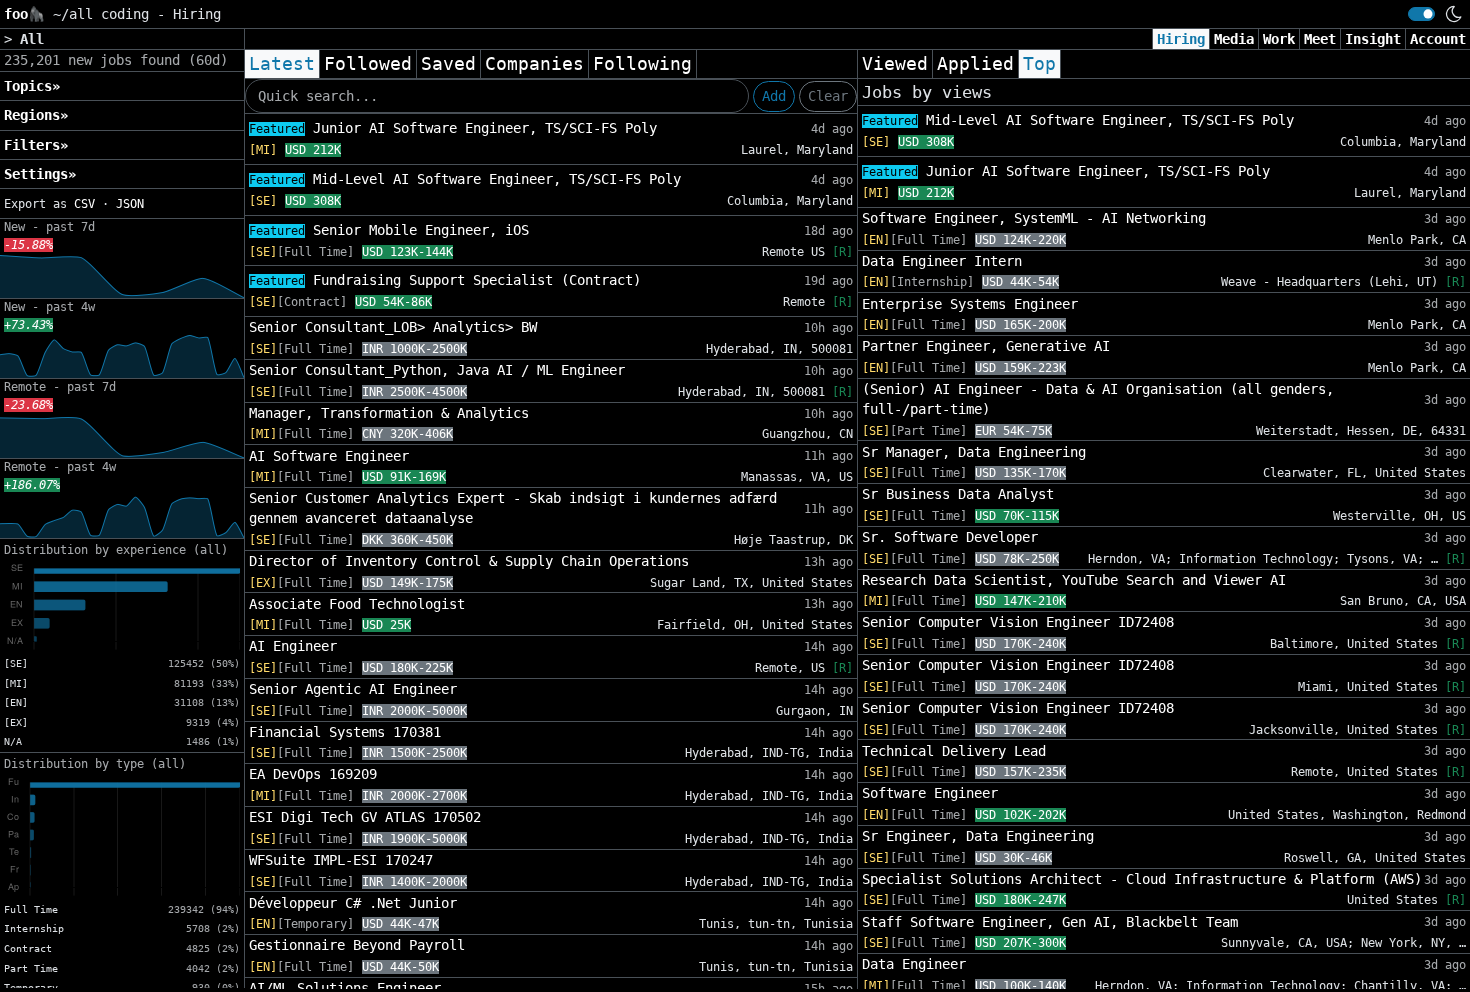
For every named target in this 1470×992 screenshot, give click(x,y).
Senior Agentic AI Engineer (353, 689)
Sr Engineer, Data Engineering (978, 836)
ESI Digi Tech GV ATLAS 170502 (365, 817)
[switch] (1421, 14)
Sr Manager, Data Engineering (974, 452)
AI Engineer (293, 646)
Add (774, 96)
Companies (534, 64)
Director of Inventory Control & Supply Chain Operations (469, 561)
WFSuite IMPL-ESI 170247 (341, 860)
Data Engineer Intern (942, 261)
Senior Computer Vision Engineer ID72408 (1018, 622)
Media (1234, 39)
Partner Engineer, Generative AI (986, 346)
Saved (448, 64)
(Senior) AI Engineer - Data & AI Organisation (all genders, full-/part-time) (1098, 399)
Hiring (1181, 39)
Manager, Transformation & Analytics (389, 413)
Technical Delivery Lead (954, 751)
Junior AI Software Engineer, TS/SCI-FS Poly (453, 128)
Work (1279, 39)
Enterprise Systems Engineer (970, 304)
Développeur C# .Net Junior (353, 903)
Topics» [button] (32, 86)
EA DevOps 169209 (313, 774)
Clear (828, 96)
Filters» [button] (36, 145)
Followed (368, 64)
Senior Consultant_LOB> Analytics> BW (393, 327)
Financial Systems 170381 (345, 732)
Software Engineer (930, 793)
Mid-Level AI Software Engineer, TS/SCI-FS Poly (465, 179)
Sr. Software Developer (950, 537)
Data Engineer (914, 964)
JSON (130, 204)
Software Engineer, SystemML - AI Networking (1034, 218)
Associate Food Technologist (357, 604)
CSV (84, 204)
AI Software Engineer (329, 456)
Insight (1373, 39)
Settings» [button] (40, 174)
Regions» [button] (36, 115)
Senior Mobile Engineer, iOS (389, 230)
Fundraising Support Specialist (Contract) (445, 280)
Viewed (895, 64)
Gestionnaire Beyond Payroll (357, 945)
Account (1438, 39)
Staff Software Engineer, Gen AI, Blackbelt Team (1050, 922)
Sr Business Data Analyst (958, 494)
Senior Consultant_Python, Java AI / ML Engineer (437, 370)
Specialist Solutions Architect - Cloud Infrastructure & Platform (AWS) (1142, 879)
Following (642, 64)
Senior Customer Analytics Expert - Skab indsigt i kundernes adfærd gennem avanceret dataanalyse (513, 508)
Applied (975, 64)
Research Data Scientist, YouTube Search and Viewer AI (1074, 580)
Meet (1320, 39)
